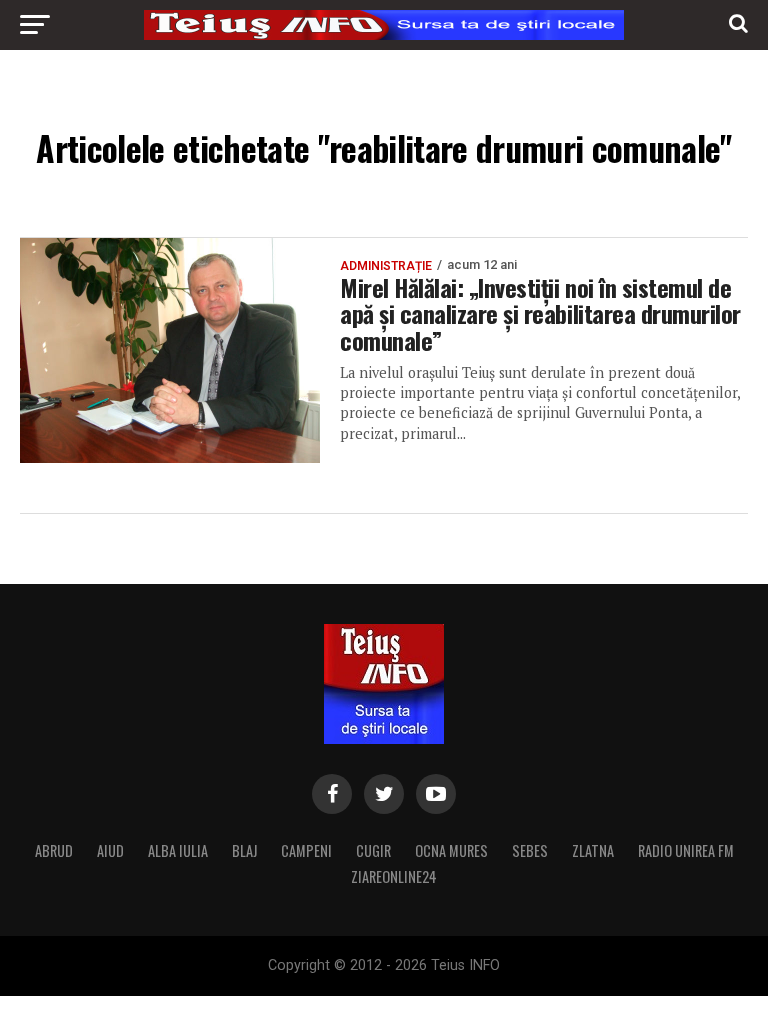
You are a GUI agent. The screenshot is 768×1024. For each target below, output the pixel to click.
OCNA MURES (451, 850)
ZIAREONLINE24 (394, 876)
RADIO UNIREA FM (686, 850)
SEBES (530, 850)
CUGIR (373, 850)
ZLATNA (593, 850)
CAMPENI (306, 850)
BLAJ (244, 850)
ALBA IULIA (178, 850)
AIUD (110, 850)
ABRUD (54, 850)
